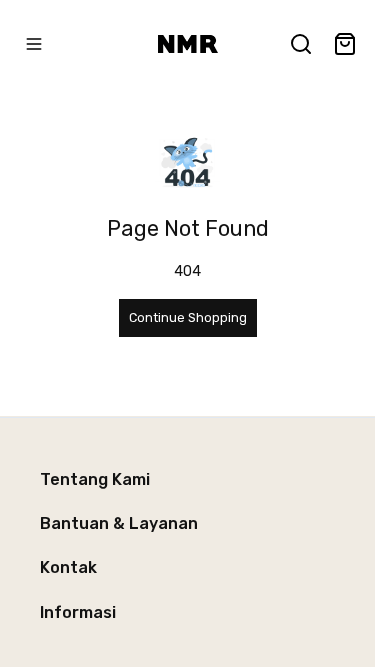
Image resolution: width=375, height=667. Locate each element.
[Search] (301, 44)
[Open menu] (34, 44)
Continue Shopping (188, 317)
